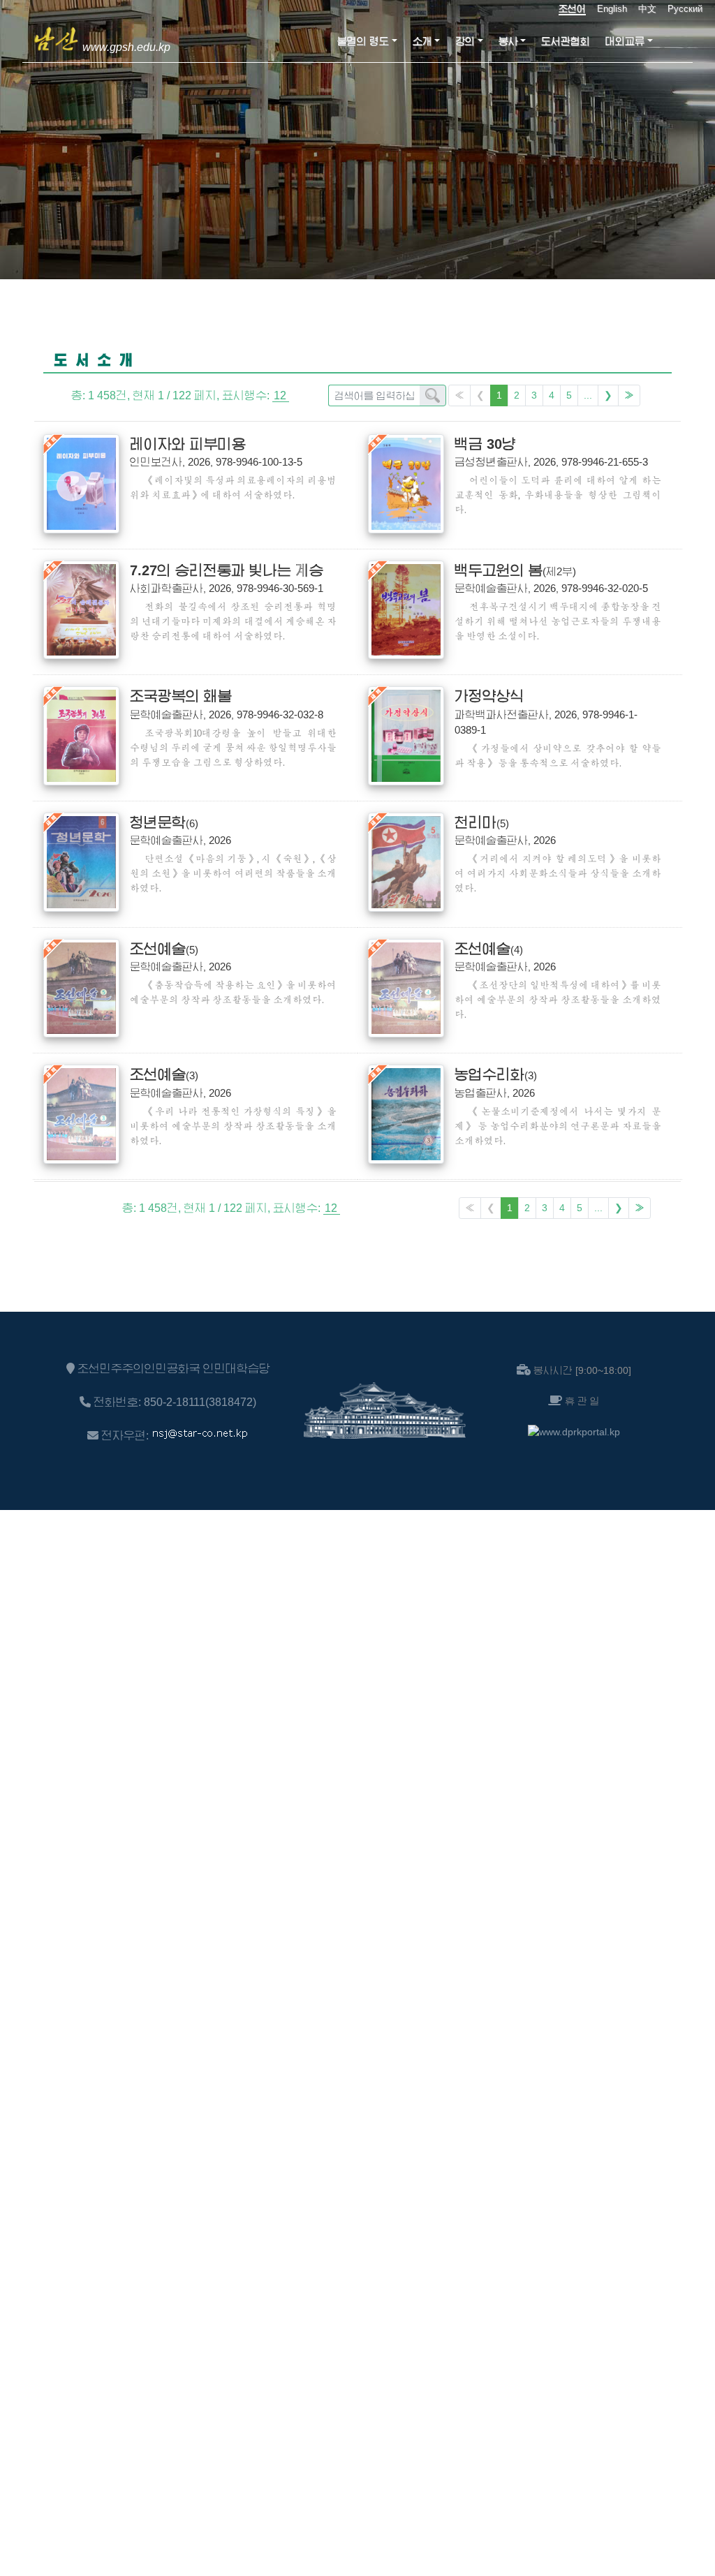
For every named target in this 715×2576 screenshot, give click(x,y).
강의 (465, 41)
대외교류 (625, 41)
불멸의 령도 (363, 41)
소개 (422, 41)
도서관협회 (566, 41)
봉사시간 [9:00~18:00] (582, 1370)
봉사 (508, 41)
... (588, 395)
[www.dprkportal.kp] (574, 1432)
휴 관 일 (582, 1401)
